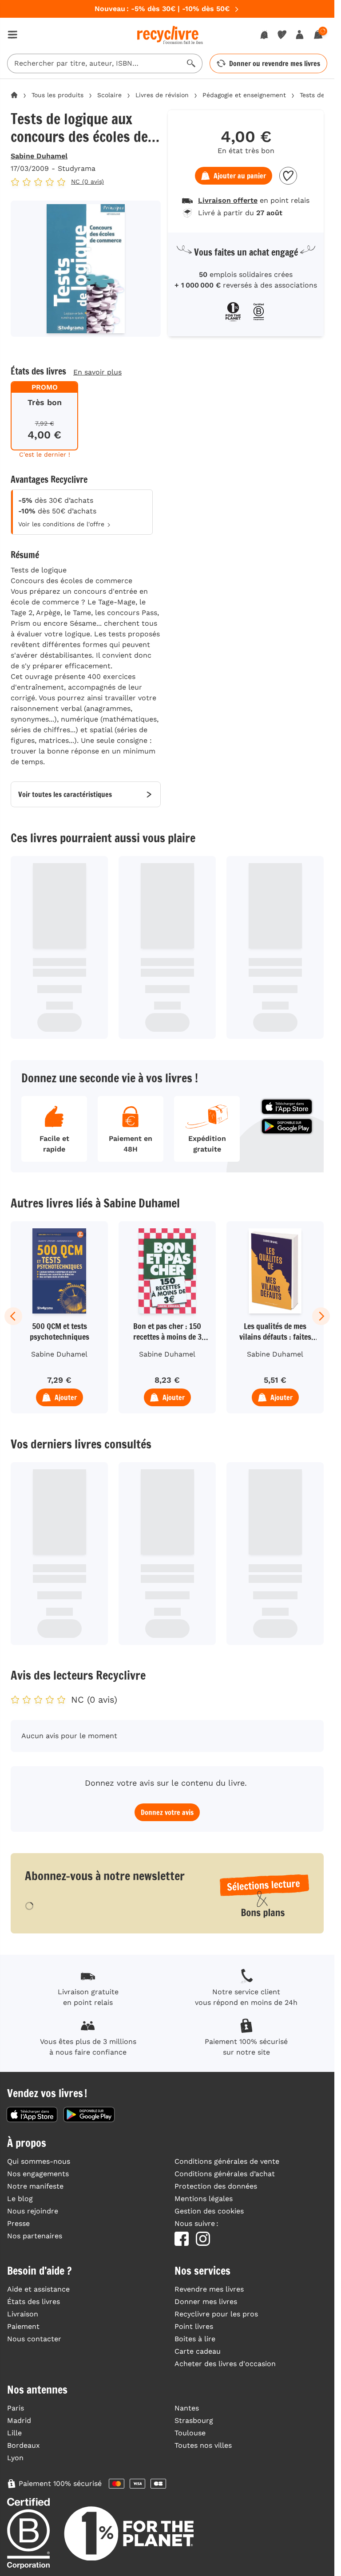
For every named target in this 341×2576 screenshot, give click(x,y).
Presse (18, 2223)
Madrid (19, 2420)
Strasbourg (194, 2420)
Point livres (194, 2326)
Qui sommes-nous (39, 2161)
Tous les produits (57, 95)
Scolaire (109, 95)
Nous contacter (34, 2339)
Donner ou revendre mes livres (275, 63)
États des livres (34, 2302)
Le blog (20, 2199)
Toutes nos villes (203, 2445)
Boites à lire (195, 2339)
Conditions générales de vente (227, 2161)
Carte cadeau (198, 2351)
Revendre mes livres (209, 2289)
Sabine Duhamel (39, 156)
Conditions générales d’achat (225, 2174)
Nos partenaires (35, 2236)
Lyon (15, 2458)
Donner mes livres (206, 2302)
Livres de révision (162, 95)
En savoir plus (97, 372)
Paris (16, 2408)
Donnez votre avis (167, 1812)
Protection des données (216, 2186)
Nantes (187, 2408)
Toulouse (190, 2433)
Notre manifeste (35, 2186)
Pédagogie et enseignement (244, 95)
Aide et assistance (38, 2289)
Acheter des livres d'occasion (225, 2364)
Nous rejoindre (33, 2211)
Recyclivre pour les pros (216, 2314)
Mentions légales (204, 2199)
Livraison (23, 2314)
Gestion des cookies (209, 2211)
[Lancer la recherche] (191, 63)
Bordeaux (24, 2445)
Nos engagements (38, 2174)
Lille (14, 2433)
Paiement (23, 2326)
